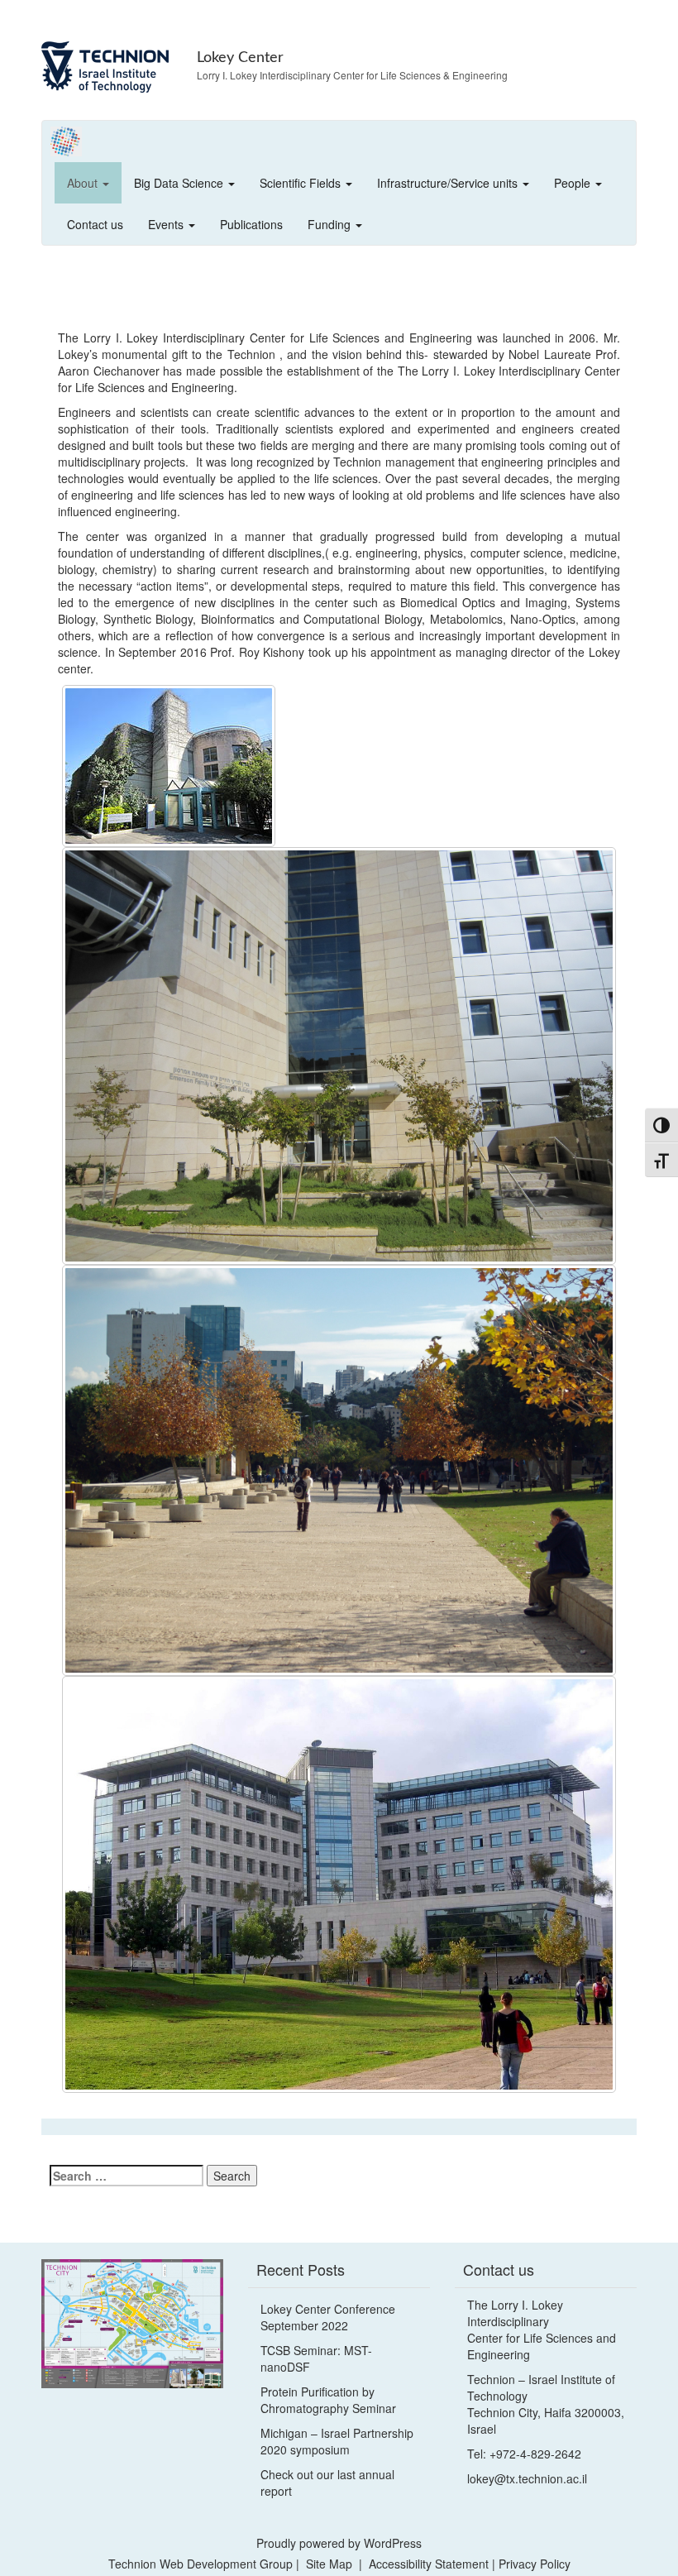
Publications (251, 224)
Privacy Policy (535, 2564)
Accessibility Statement (430, 2564)
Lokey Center (240, 58)
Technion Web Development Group (201, 2564)
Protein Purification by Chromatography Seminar (328, 2400)
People (574, 183)
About (84, 183)
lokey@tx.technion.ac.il (527, 2478)
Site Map (329, 2564)
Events (167, 224)
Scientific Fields (302, 183)
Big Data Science (180, 183)
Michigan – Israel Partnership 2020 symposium (337, 2441)
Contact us (95, 224)
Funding (331, 224)
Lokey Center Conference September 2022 (328, 2317)
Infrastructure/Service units (449, 183)
